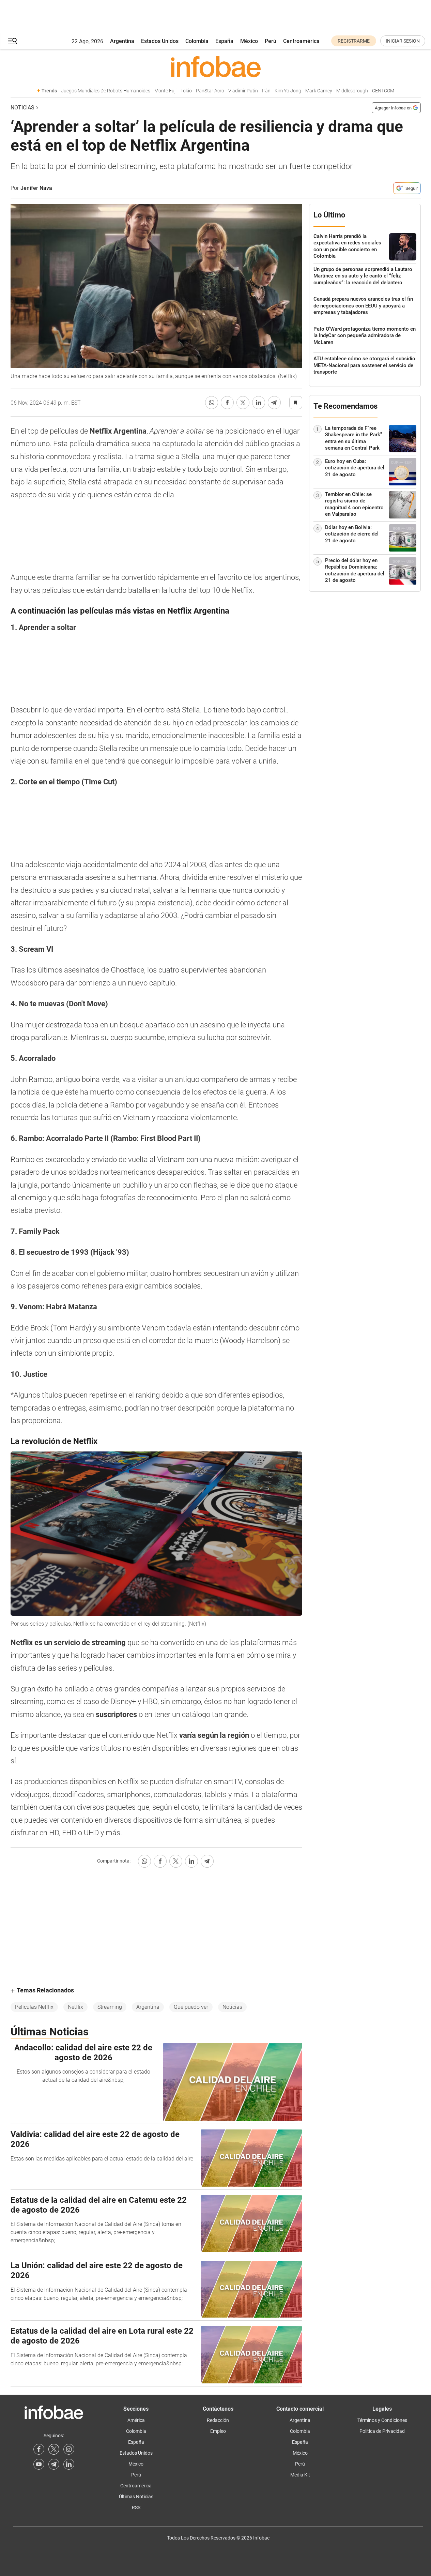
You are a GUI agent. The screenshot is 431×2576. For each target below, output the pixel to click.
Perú (271, 41)
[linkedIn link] (69, 2464)
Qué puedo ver (191, 2007)
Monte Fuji (165, 91)
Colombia (197, 41)
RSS (136, 2507)
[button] (13, 41)
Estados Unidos (160, 41)
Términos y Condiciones (382, 2420)
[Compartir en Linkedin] (259, 403)
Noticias (22, 108)
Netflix (75, 2007)
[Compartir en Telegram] (274, 403)
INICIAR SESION (403, 41)
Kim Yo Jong (288, 91)
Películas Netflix (34, 2007)
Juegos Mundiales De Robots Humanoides (106, 91)
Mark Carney (319, 91)
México (249, 41)
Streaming (110, 2007)
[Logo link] (216, 66)
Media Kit (300, 2475)
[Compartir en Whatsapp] (212, 403)
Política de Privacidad (382, 2431)
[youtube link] (39, 2464)
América (136, 2420)
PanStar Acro (210, 91)
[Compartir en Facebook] (227, 403)
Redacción (218, 2420)
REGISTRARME (354, 41)
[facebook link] (39, 2449)
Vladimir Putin (243, 91)
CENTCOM (383, 91)
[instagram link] (69, 2449)
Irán (266, 91)
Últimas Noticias (136, 2497)
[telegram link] (54, 2464)
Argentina (122, 41)
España (224, 41)
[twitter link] (54, 2449)
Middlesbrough (352, 91)
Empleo (218, 2431)
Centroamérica (301, 41)
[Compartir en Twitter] (243, 403)
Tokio (186, 91)
